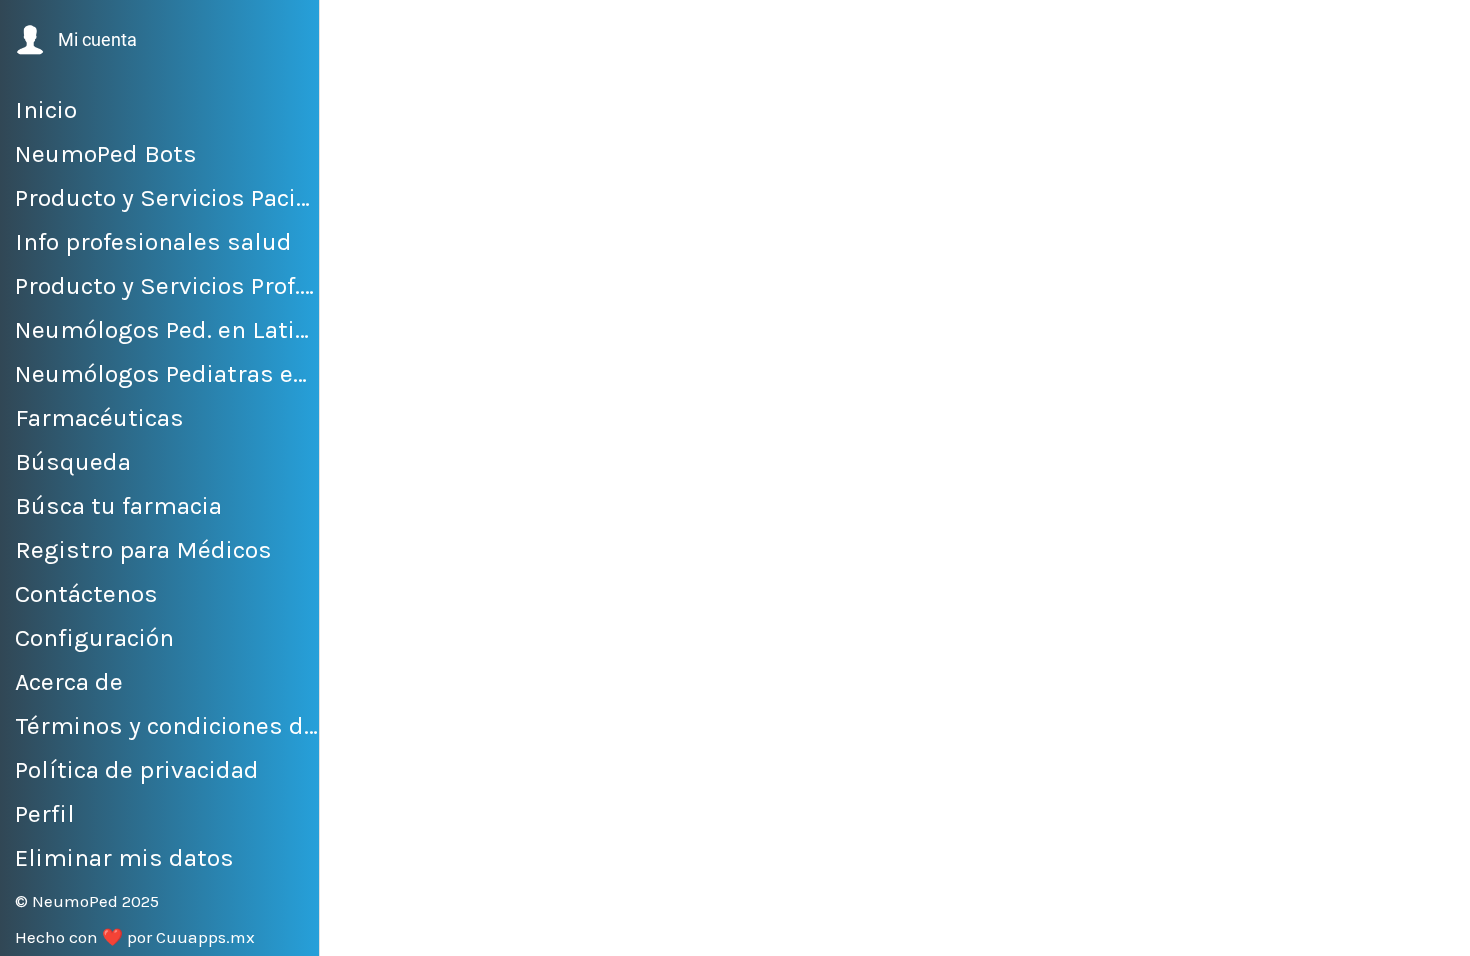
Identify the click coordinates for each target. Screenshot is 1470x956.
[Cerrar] (360, 32)
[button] (74, 40)
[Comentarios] (880, 928)
